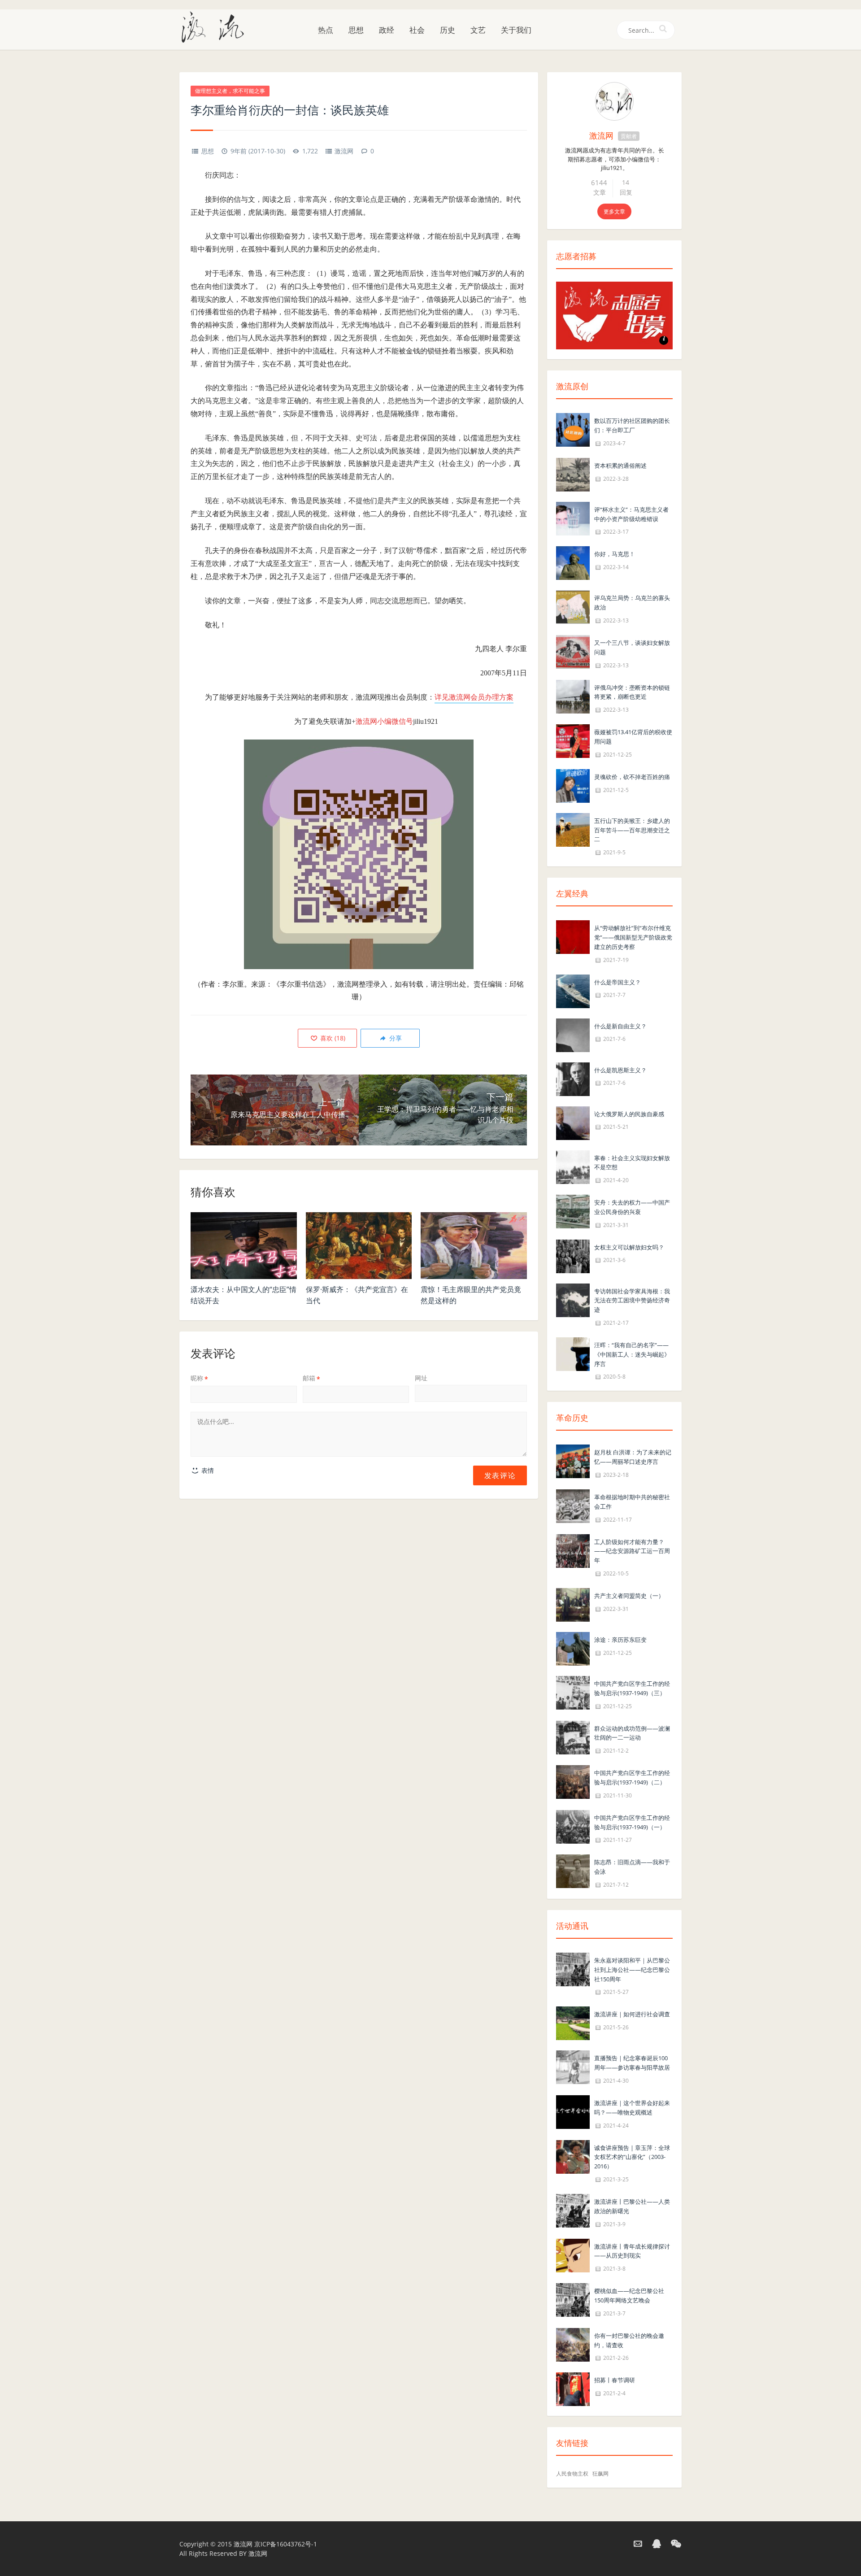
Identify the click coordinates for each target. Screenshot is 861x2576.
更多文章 (614, 211)
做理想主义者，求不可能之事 (230, 91)
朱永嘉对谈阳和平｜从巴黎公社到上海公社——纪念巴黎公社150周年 (632, 1970)
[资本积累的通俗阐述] (573, 474)
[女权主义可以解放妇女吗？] (573, 1255)
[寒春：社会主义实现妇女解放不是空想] (573, 1166)
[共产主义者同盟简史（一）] (573, 1604)
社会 (417, 30)
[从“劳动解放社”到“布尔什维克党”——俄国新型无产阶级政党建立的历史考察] (573, 936)
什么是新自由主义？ (620, 1026)
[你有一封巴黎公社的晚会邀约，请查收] (573, 2344)
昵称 (199, 1378)
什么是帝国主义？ (617, 982)
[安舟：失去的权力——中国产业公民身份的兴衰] (573, 1211)
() (332, 1038)
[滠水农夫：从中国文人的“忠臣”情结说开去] (244, 1246)
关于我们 (516, 30)
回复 (626, 192)
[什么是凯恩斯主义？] (573, 1078)
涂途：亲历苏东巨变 (620, 1640)
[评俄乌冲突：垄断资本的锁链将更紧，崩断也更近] (573, 696)
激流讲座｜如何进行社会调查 (632, 2014)
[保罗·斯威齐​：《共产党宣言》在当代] (359, 1246)
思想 (356, 30)
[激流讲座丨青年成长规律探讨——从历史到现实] (573, 2255)
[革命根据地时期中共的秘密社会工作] (573, 1505)
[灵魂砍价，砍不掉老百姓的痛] (573, 785)
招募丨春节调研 (615, 2380)
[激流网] (216, 26)
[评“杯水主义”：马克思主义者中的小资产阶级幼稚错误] (573, 518)
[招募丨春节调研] (573, 2389)
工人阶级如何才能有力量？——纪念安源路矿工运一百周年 (632, 1551)
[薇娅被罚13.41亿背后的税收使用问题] (573, 740)
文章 (600, 192)
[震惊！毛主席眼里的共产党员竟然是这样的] (474, 1246)
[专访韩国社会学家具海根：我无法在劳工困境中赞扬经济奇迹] (573, 1299)
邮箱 (311, 1378)
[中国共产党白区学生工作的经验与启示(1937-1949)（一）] (573, 1826)
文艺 (478, 30)
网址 (421, 1378)
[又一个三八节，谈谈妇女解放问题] (573, 651)
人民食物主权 (572, 2474)
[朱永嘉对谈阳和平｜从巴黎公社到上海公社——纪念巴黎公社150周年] (573, 1969)
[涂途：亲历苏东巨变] (573, 1648)
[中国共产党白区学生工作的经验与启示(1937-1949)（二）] (573, 1781)
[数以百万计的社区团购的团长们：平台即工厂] (573, 429)
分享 (395, 1038)
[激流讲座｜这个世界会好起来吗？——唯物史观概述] (573, 2111)
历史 (448, 30)
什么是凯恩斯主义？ (620, 1070)
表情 (207, 1470)
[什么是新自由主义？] (573, 1034)
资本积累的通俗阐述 (620, 466)
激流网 (344, 151)
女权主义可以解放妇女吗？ (629, 1247)
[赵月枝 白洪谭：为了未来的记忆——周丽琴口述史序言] (573, 1461)
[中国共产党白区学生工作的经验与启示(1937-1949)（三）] (573, 1692)
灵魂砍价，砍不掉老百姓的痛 (632, 777)
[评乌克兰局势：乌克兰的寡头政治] (573, 607)
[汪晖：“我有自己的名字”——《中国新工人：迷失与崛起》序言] (573, 1353)
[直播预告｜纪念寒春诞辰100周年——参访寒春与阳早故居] (573, 2067)
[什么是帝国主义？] (573, 990)
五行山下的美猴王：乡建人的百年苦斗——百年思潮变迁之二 (632, 830)
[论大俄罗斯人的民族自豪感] (573, 1122)
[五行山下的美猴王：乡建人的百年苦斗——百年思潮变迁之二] (573, 829)
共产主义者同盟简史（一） (629, 1596)
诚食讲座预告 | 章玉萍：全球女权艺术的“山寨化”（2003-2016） (632, 2157)
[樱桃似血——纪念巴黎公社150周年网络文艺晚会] (573, 2299)
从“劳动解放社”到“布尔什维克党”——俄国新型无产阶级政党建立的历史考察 (633, 937)
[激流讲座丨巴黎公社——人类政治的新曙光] (573, 2210)
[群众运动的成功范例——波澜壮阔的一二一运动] (573, 1737)
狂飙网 (600, 2474)
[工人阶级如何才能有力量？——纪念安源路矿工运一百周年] (573, 1550)
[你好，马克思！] (573, 563)
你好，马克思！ (615, 554)
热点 (326, 30)
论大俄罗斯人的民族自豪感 (629, 1114)
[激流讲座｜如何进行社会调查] (573, 2023)
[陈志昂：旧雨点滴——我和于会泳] (573, 1871)
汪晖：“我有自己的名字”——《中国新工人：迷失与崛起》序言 (632, 1354)
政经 (387, 30)
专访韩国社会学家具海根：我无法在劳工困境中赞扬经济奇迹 (632, 1301)
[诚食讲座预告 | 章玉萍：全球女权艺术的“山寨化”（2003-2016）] (573, 2156)
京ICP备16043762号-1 (286, 2544)
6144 (599, 183)
